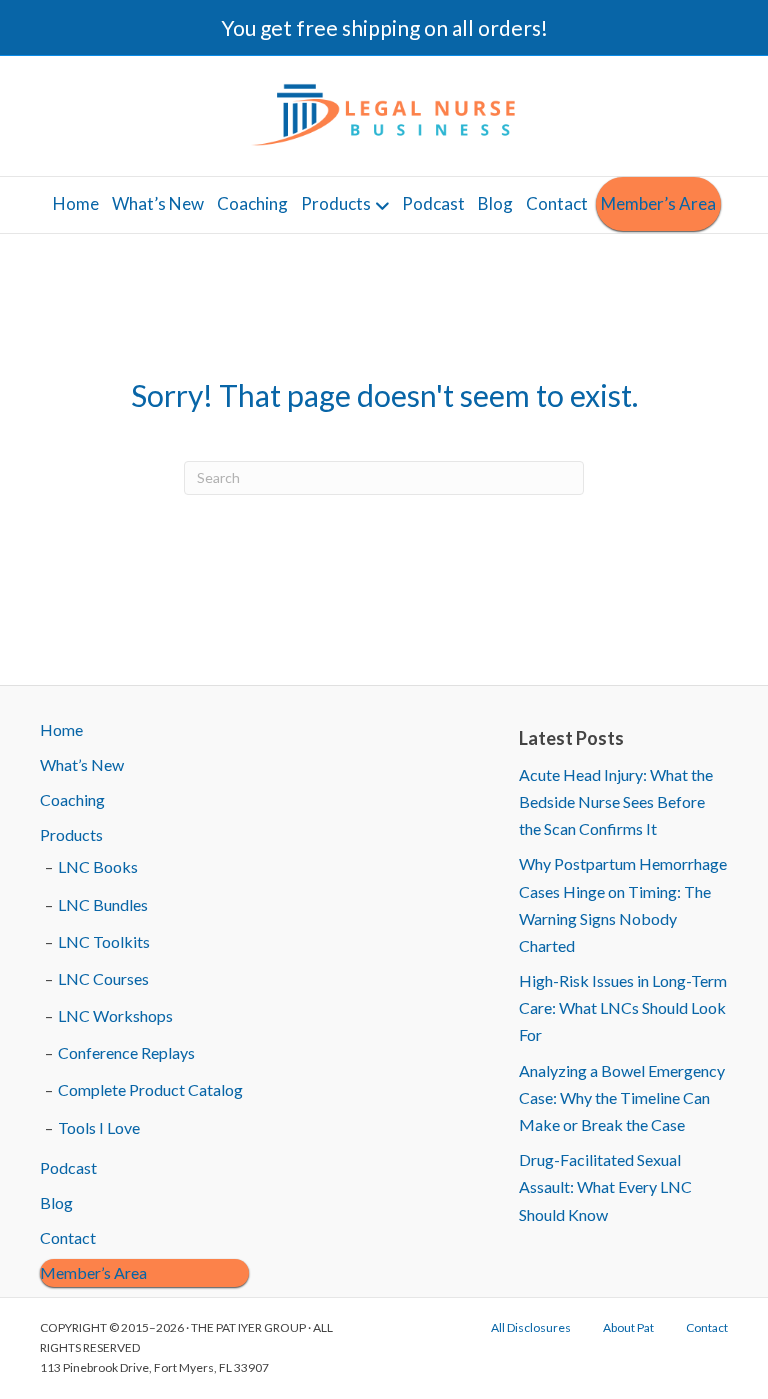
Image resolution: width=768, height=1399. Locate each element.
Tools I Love (99, 1127)
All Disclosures (531, 1327)
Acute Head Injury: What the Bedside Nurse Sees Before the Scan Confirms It (616, 801)
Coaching (252, 203)
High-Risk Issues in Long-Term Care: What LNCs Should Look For (623, 1007)
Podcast (433, 203)
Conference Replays (126, 1052)
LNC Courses (103, 978)
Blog (495, 203)
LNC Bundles (103, 904)
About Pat (628, 1327)
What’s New (158, 203)
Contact (557, 203)
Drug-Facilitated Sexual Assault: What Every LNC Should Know (605, 1186)
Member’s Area (658, 203)
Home (76, 203)
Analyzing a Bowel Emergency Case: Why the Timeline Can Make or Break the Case (622, 1097)
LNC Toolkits (104, 941)
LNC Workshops (115, 1015)
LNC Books (98, 866)
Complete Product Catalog (150, 1089)
